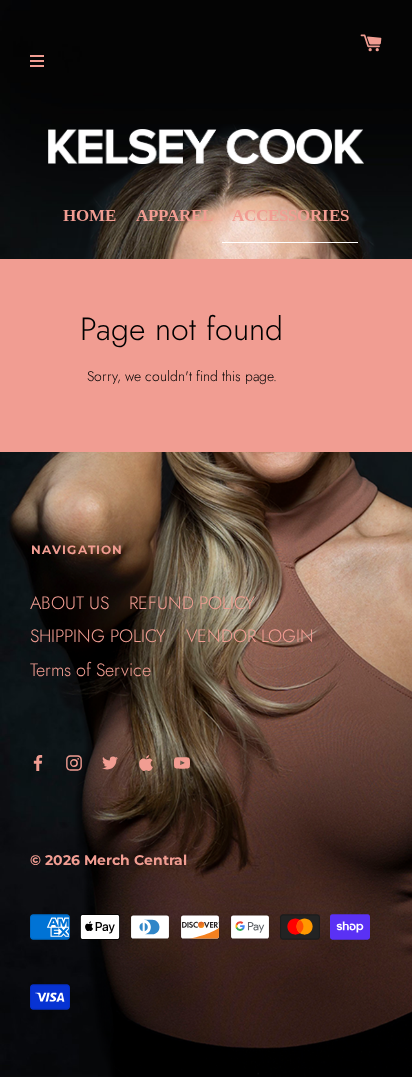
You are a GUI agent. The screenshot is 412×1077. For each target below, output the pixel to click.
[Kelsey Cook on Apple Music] (146, 761)
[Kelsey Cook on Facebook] (38, 761)
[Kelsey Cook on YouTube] (182, 761)
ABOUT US (69, 603)
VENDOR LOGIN (250, 636)
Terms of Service (90, 670)
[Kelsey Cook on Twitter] (110, 761)
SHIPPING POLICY (98, 636)
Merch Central (135, 860)
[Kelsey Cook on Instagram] (74, 761)
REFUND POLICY (192, 603)
